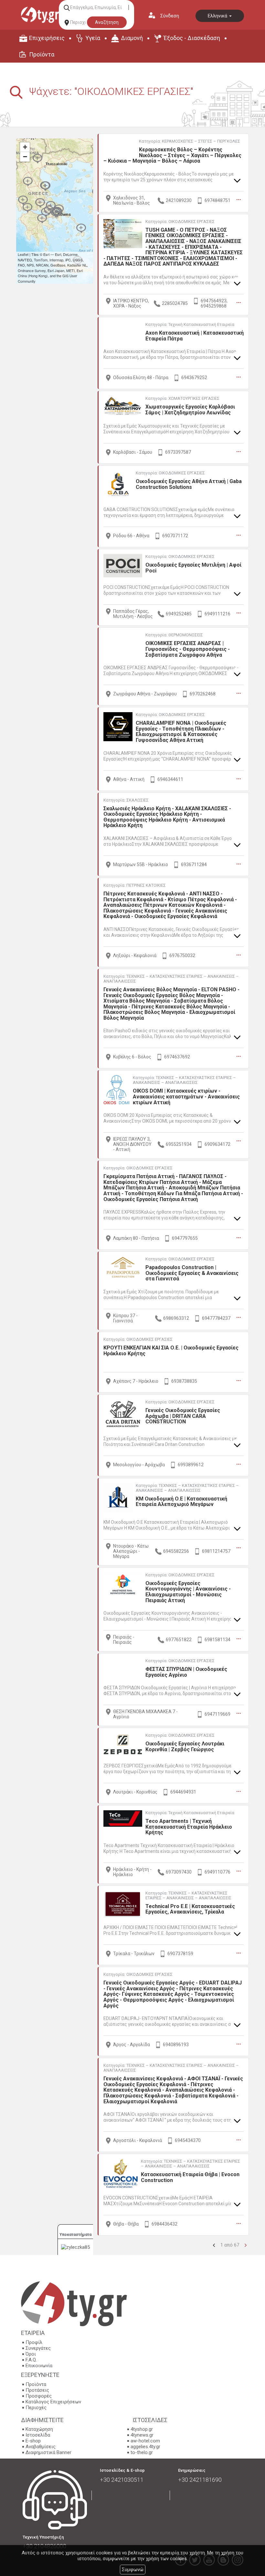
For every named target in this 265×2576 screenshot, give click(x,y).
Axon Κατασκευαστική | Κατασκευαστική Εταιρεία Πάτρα (195, 336)
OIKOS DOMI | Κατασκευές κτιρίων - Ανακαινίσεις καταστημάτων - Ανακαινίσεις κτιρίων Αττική (186, 1096)
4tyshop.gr (142, 2429)
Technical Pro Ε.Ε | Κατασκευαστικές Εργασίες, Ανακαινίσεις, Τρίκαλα (190, 1909)
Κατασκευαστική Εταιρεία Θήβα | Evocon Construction (190, 2177)
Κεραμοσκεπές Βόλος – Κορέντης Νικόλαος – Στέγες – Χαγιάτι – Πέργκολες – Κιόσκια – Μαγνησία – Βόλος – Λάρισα (172, 155)
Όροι (31, 2354)
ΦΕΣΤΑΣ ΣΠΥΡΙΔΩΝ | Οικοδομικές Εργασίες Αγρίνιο (186, 1672)
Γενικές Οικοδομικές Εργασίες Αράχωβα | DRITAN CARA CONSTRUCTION (183, 1416)
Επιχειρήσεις (47, 38)
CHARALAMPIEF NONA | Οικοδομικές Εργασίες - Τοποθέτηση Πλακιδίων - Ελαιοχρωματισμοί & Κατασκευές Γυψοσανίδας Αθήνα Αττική (181, 732)
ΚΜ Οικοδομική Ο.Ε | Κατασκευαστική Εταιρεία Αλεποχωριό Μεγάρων (181, 1502)
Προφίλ (34, 2342)
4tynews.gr (142, 2435)
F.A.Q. (31, 2360)
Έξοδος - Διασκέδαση (192, 38)
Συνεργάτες (38, 2348)
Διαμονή (132, 38)
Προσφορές (39, 2396)
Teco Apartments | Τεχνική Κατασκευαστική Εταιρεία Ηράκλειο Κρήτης (189, 1827)
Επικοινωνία (39, 2366)
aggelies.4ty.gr (145, 2447)
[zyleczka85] (75, 2247)
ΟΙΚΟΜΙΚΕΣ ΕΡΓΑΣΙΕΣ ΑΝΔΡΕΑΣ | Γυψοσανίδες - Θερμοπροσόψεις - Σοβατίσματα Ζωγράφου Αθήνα (188, 649)
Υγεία (93, 38)
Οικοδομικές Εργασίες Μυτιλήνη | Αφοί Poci (193, 568)
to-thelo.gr (142, 2452)
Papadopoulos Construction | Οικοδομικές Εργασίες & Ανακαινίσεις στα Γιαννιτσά (192, 1273)
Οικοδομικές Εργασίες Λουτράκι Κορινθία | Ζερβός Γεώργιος (185, 1747)
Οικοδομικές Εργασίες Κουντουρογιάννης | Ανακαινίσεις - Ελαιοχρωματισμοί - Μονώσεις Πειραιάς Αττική (188, 1592)
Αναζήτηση (107, 22)
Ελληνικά (218, 16)
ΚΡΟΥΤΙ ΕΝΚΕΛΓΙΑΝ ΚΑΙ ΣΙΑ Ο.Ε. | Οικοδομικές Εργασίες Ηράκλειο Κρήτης (171, 1351)
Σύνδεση (170, 16)
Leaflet (23, 254)
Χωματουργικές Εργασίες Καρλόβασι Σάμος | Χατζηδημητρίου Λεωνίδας (190, 410)
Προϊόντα (42, 54)
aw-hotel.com (145, 2441)
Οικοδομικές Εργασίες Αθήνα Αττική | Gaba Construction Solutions (189, 484)
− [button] (25, 157)
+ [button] (25, 147)
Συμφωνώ (133, 2570)
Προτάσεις (37, 2390)
